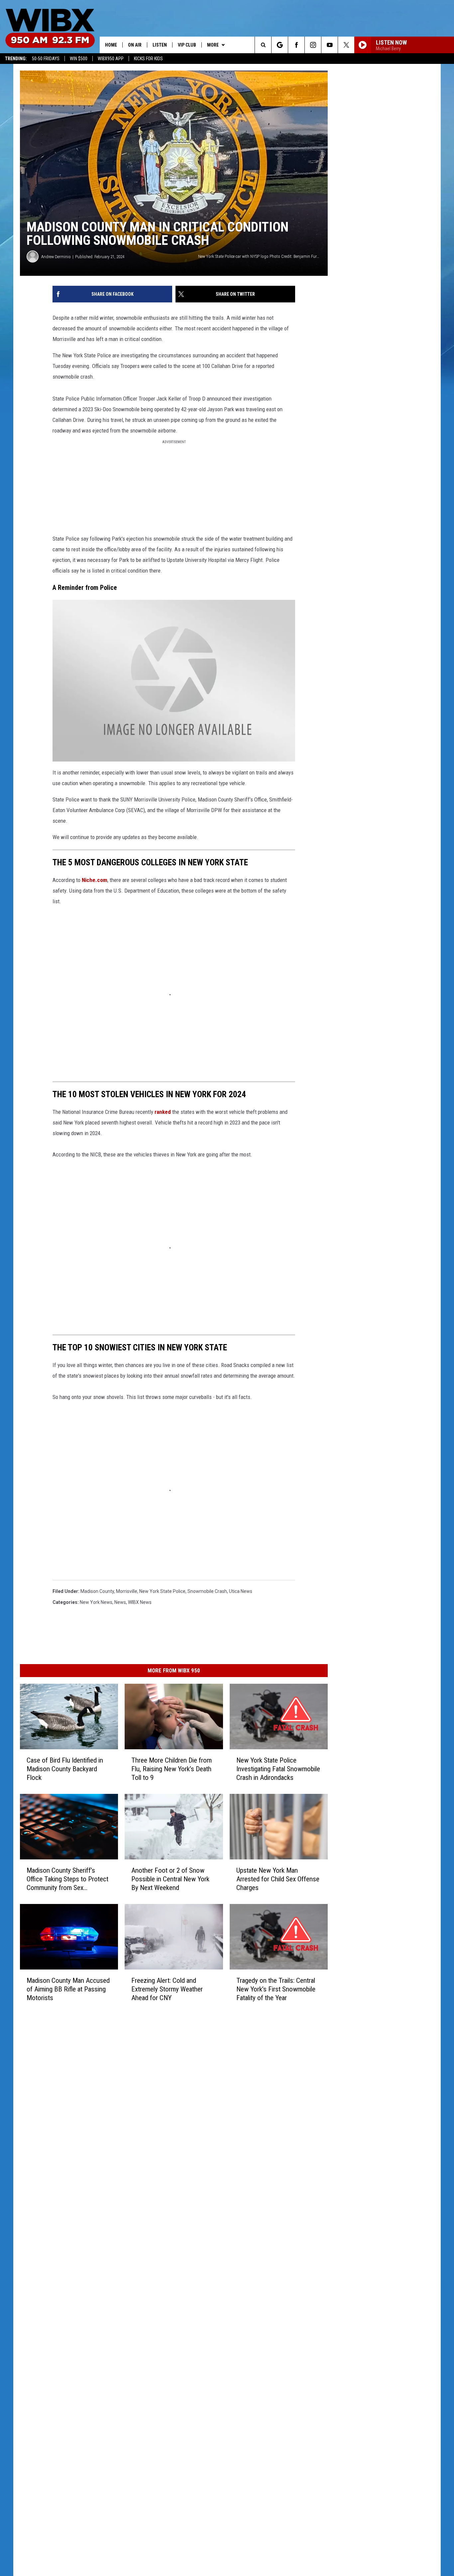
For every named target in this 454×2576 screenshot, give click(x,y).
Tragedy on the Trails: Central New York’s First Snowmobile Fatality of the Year (276, 1989)
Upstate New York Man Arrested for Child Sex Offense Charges (278, 1879)
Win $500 (79, 59)
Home (111, 45)
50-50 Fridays (46, 59)
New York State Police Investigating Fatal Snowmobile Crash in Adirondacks (278, 1769)
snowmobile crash (207, 1591)
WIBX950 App (111, 59)
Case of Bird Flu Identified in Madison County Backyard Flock (65, 1769)
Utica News (241, 1591)
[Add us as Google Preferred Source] (280, 45)
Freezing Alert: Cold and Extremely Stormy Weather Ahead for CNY (167, 1989)
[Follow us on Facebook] (296, 45)
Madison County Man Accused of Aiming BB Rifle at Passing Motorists (68, 1989)
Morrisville (127, 1591)
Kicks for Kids (148, 59)
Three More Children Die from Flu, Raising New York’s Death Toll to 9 (171, 1769)
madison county (97, 1591)
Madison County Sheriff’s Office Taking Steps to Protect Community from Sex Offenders (67, 1879)
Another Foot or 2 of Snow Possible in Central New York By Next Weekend (170, 1879)
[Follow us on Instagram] (313, 45)
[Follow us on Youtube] (330, 45)
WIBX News (140, 1602)
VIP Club (187, 45)
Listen (160, 45)
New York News (96, 1602)
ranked (163, 1112)
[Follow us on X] (346, 45)
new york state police (162, 1591)
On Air (135, 45)
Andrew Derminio (56, 257)
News (120, 1602)
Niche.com (95, 880)
